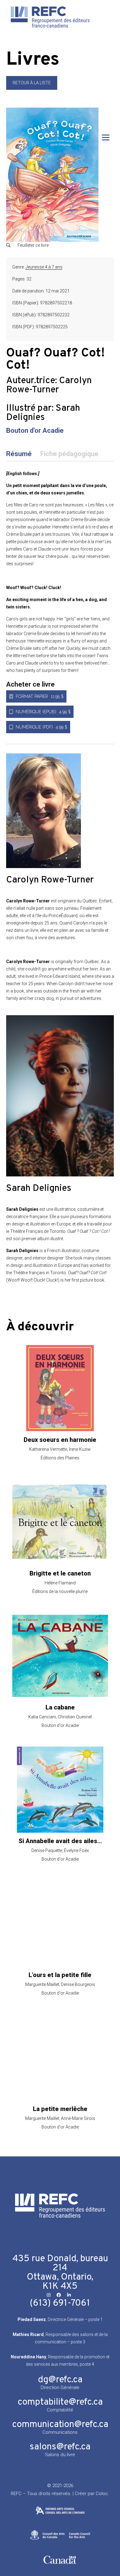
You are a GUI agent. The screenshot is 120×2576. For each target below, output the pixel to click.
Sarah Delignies (43, 413)
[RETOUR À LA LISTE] (32, 88)
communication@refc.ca (60, 2425)
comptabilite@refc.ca (60, 2402)
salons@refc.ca (60, 2447)
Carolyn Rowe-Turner (49, 385)
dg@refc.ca (60, 2380)
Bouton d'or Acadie (35, 431)
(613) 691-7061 (60, 2303)
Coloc (102, 2494)
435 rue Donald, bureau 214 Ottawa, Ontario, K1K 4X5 (60, 2273)
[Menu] (106, 137)
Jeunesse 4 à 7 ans (44, 267)
